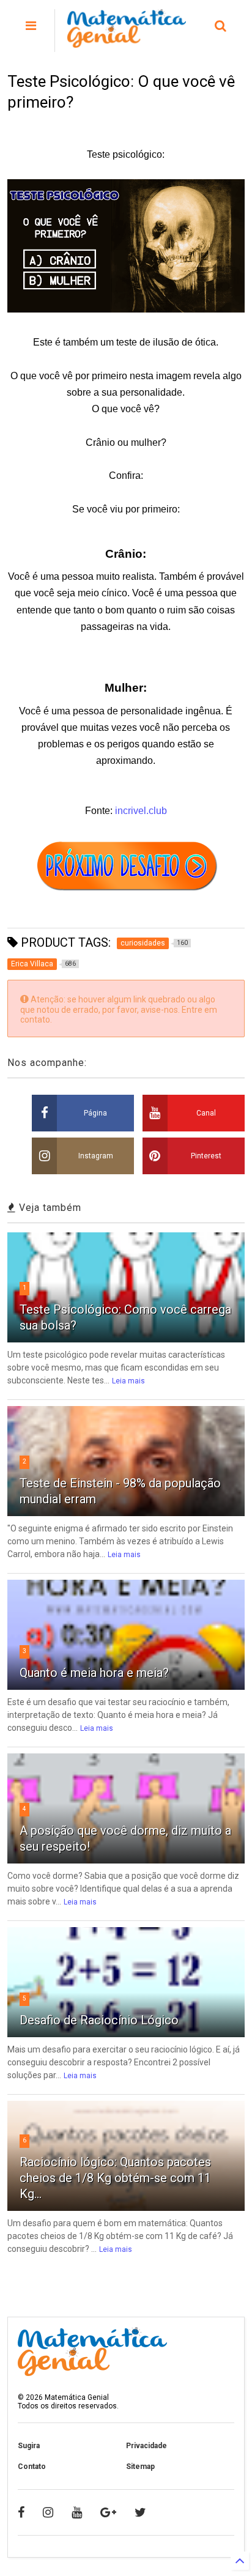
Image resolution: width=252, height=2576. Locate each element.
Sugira (29, 2446)
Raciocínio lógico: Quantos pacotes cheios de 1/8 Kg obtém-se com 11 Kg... (115, 2178)
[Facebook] (21, 2512)
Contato (32, 2467)
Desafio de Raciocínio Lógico (99, 2020)
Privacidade (146, 2446)
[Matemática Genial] (127, 42)
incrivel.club (141, 811)
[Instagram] (48, 2512)
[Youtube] (77, 2512)
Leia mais (128, 1381)
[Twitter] (140, 2512)
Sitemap (140, 2467)
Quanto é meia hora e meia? (94, 1673)
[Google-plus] (108, 2512)
